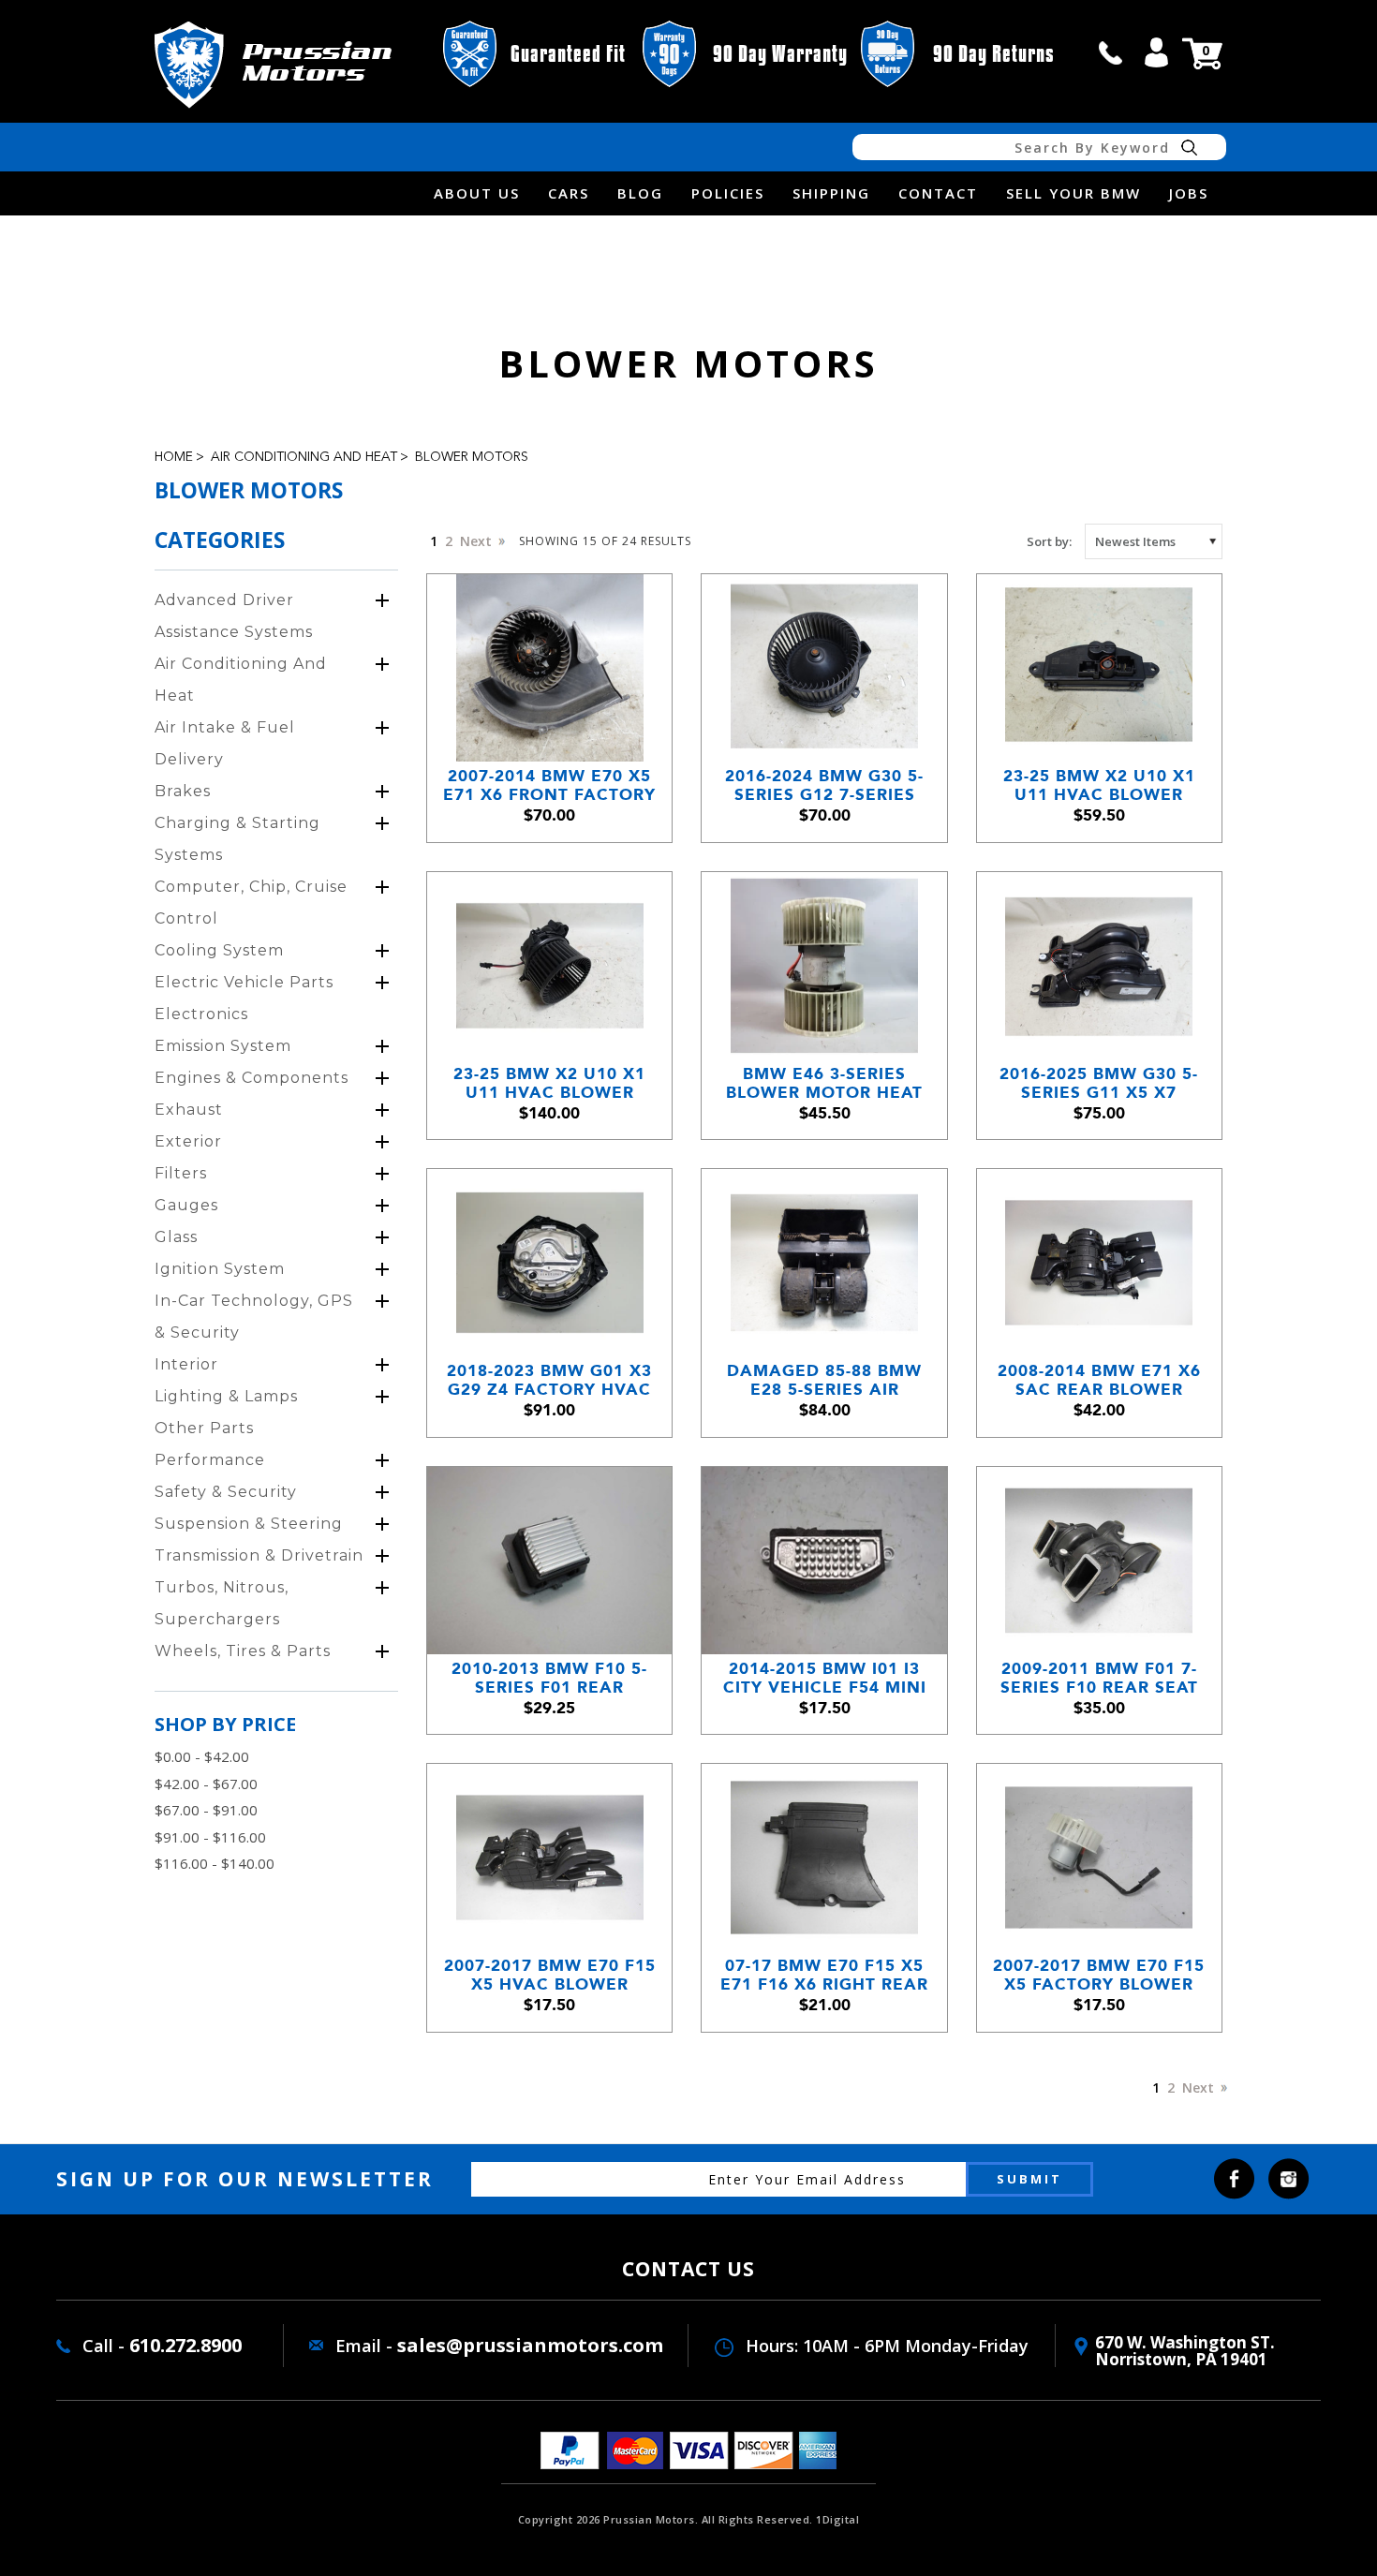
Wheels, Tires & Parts (243, 1651)
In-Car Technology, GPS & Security (254, 1317)
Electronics (201, 1014)
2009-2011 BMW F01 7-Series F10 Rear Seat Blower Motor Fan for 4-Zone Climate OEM (1099, 1678)
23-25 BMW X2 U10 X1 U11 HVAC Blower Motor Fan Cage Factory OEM (549, 1083)
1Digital (837, 2519)
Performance (210, 1460)
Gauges (186, 1205)
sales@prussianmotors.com (530, 2345)
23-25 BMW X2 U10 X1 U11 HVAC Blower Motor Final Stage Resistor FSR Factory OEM (1099, 785)
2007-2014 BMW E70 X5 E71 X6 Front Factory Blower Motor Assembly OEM (549, 785)
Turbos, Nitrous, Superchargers (222, 1603)
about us (477, 193)
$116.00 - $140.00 (215, 1863)
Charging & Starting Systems (237, 839)
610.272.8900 (185, 2345)
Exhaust (189, 1110)
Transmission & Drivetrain (259, 1555)
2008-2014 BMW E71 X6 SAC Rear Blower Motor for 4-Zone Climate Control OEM (1099, 1380)
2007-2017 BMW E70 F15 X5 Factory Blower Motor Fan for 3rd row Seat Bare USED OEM (1099, 1975)
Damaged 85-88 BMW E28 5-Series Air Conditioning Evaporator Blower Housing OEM (824, 1380)
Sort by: (1049, 541)
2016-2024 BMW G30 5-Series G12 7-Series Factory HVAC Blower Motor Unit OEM (824, 785)
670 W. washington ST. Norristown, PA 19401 (1185, 2351)
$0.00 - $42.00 (202, 1756)
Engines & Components (252, 1078)
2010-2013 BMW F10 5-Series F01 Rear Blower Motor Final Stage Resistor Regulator (549, 1678)
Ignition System (220, 1269)
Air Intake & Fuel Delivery (225, 743)
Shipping (831, 193)
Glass (176, 1237)
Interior (186, 1364)
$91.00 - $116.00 (210, 1837)
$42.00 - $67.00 (206, 1784)
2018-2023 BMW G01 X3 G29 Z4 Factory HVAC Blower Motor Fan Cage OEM (549, 1380)
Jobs (1189, 193)
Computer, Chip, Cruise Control (251, 903)
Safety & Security (226, 1492)
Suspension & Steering (249, 1524)
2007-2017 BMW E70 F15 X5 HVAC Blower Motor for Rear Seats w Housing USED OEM (550, 1975)
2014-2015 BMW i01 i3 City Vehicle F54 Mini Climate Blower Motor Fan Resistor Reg (825, 1678)
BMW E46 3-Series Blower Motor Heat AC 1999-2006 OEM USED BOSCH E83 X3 (824, 1083)
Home (174, 457)
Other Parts (204, 1428)
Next (478, 541)
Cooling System (219, 950)
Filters (181, 1173)
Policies (728, 193)
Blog (640, 193)
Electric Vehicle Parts (244, 982)
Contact (938, 193)
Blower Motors (472, 457)
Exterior (188, 1141)
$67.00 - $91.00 (206, 1810)
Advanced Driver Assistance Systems (234, 616)
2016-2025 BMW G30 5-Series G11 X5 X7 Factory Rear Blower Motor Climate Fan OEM (1099, 1083)
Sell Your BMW (1073, 193)
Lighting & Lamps (226, 1396)
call (1111, 52)
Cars (569, 193)
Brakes (183, 791)
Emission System (223, 1046)
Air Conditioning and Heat (304, 457)
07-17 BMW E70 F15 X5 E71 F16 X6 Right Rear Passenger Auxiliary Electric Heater (824, 1975)
